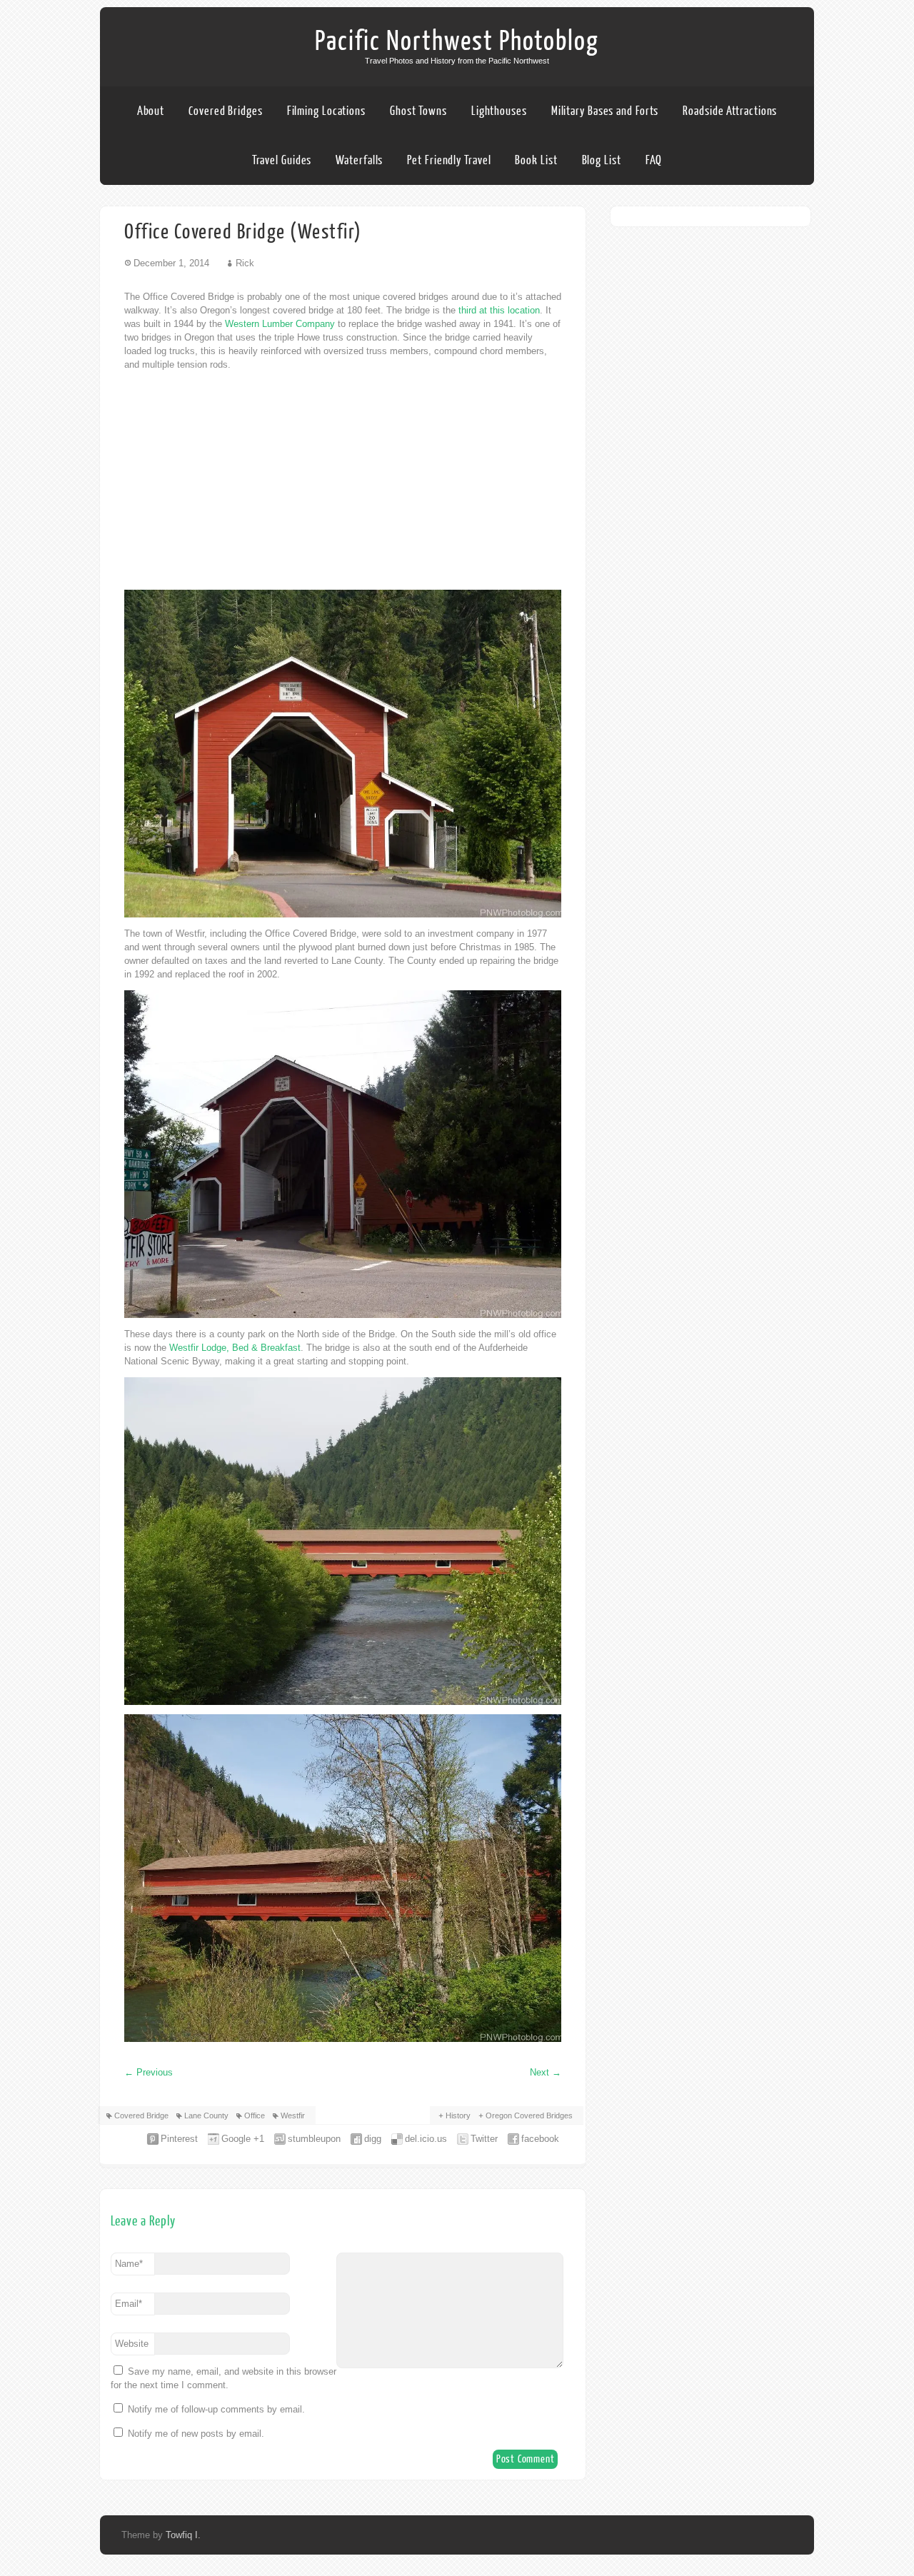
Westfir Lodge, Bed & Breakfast (235, 1348)
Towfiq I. (183, 2535)
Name (129, 2264)
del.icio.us (426, 2139)
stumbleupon (314, 2139)
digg (373, 2139)
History (458, 2115)
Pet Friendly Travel (449, 160)
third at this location (499, 310)
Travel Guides (282, 160)
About (151, 111)
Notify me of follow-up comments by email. (216, 2409)
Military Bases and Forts (605, 111)
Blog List (602, 160)
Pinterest (179, 2139)
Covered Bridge (141, 2115)
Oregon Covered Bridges (529, 2115)
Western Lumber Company (280, 324)
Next (546, 2072)
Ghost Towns (418, 111)
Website (132, 2344)
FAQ (654, 160)
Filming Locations (326, 111)
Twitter (484, 2139)
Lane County (206, 2115)
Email (129, 2304)
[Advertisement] (343, 481)
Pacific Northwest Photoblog (457, 41)
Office (255, 2115)
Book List (536, 160)
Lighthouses (499, 111)
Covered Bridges (226, 111)
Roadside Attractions (730, 111)
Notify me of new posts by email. (196, 2434)
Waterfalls (359, 160)
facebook (540, 2139)
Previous (149, 2072)
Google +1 (243, 2139)
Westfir (293, 2115)
